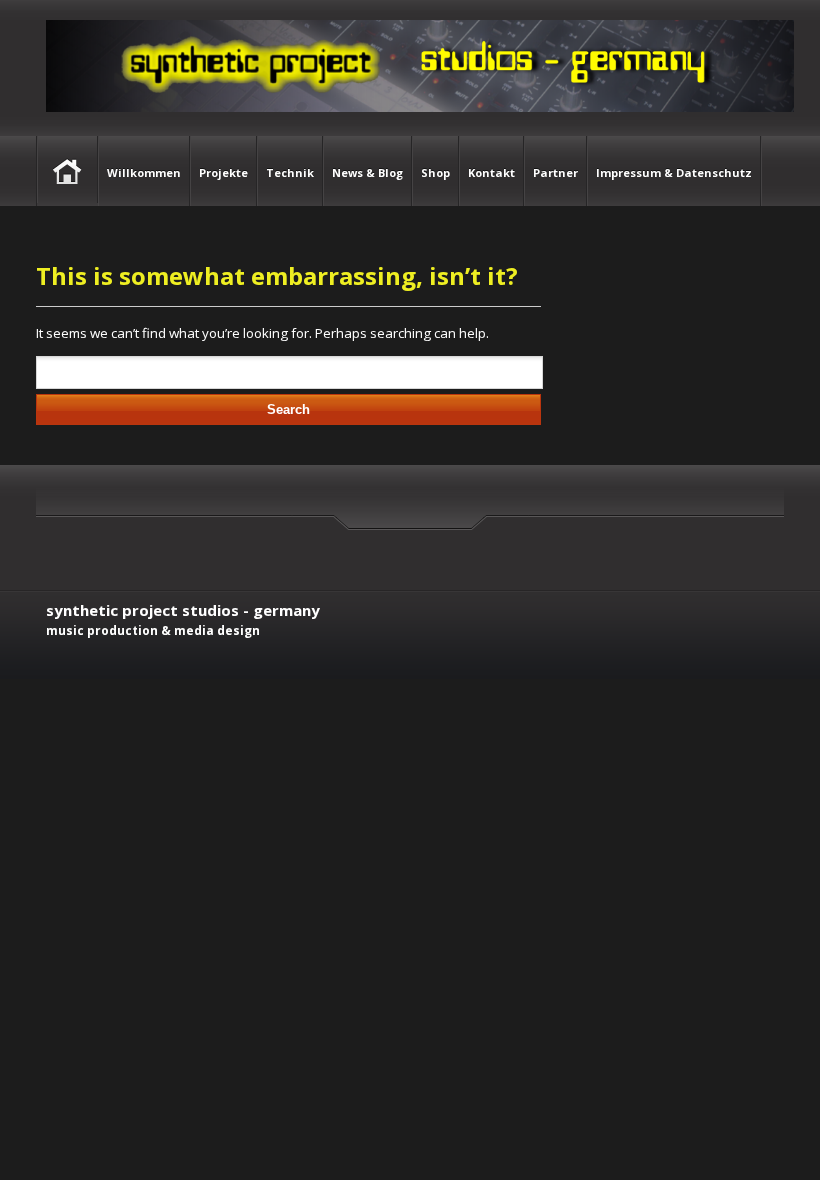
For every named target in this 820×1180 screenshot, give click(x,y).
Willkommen (144, 172)
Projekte (223, 172)
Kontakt (491, 172)
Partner (555, 172)
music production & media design (153, 630)
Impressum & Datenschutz (674, 172)
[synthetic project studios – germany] (415, 126)
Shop (435, 172)
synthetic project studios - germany (183, 610)
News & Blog (367, 172)
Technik (290, 172)
